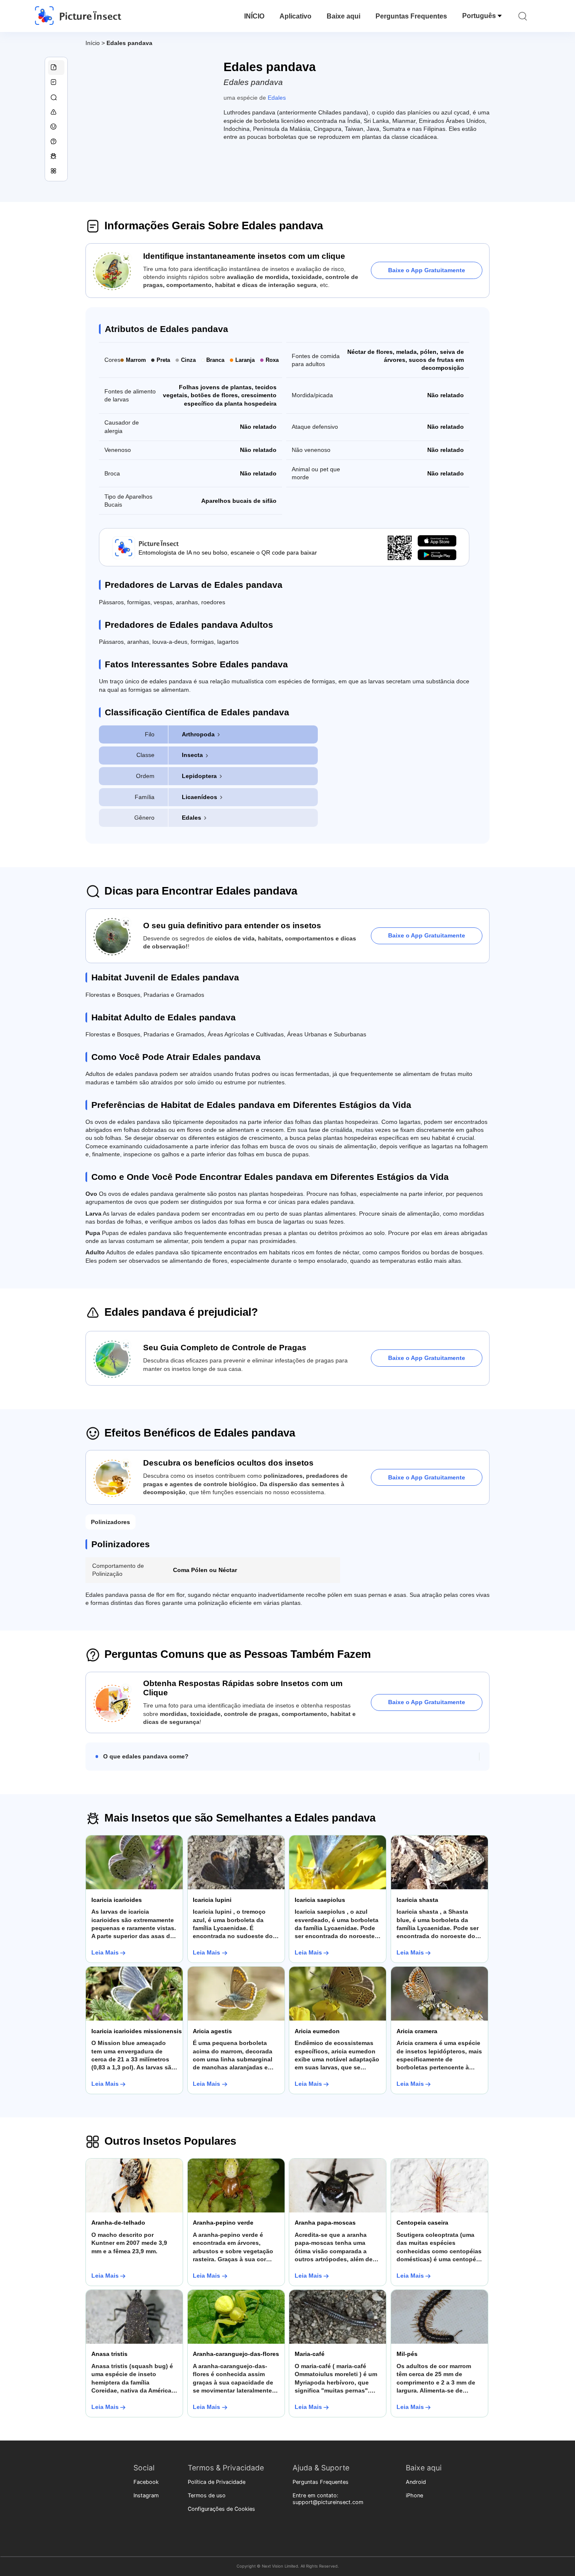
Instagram (146, 2495)
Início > (96, 43)
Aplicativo (295, 16)
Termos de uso (207, 2495)
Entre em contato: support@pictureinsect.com (328, 2499)
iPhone (414, 2495)
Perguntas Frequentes (411, 16)
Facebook (146, 2482)
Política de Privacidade (217, 2482)
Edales (277, 98)
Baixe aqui (343, 16)
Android (416, 2482)
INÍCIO (254, 16)
